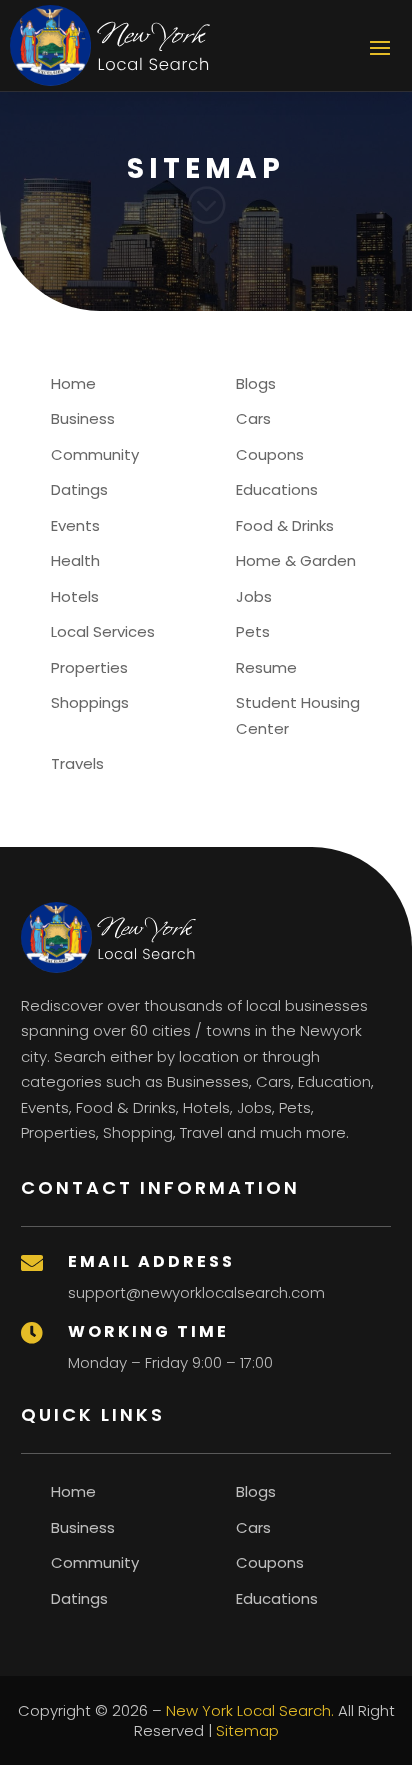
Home (73, 383)
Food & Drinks (285, 525)
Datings (79, 489)
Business (83, 418)
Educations (277, 489)
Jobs (254, 596)
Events (75, 525)
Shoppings (90, 702)
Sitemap (247, 1730)
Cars (253, 418)
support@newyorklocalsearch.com (196, 1292)
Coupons (270, 454)
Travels (77, 763)
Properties (89, 667)
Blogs (256, 383)
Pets (253, 631)
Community (95, 454)
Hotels (75, 596)
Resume (266, 667)
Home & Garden (296, 560)
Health (75, 560)
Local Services (103, 631)
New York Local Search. (250, 1710)
